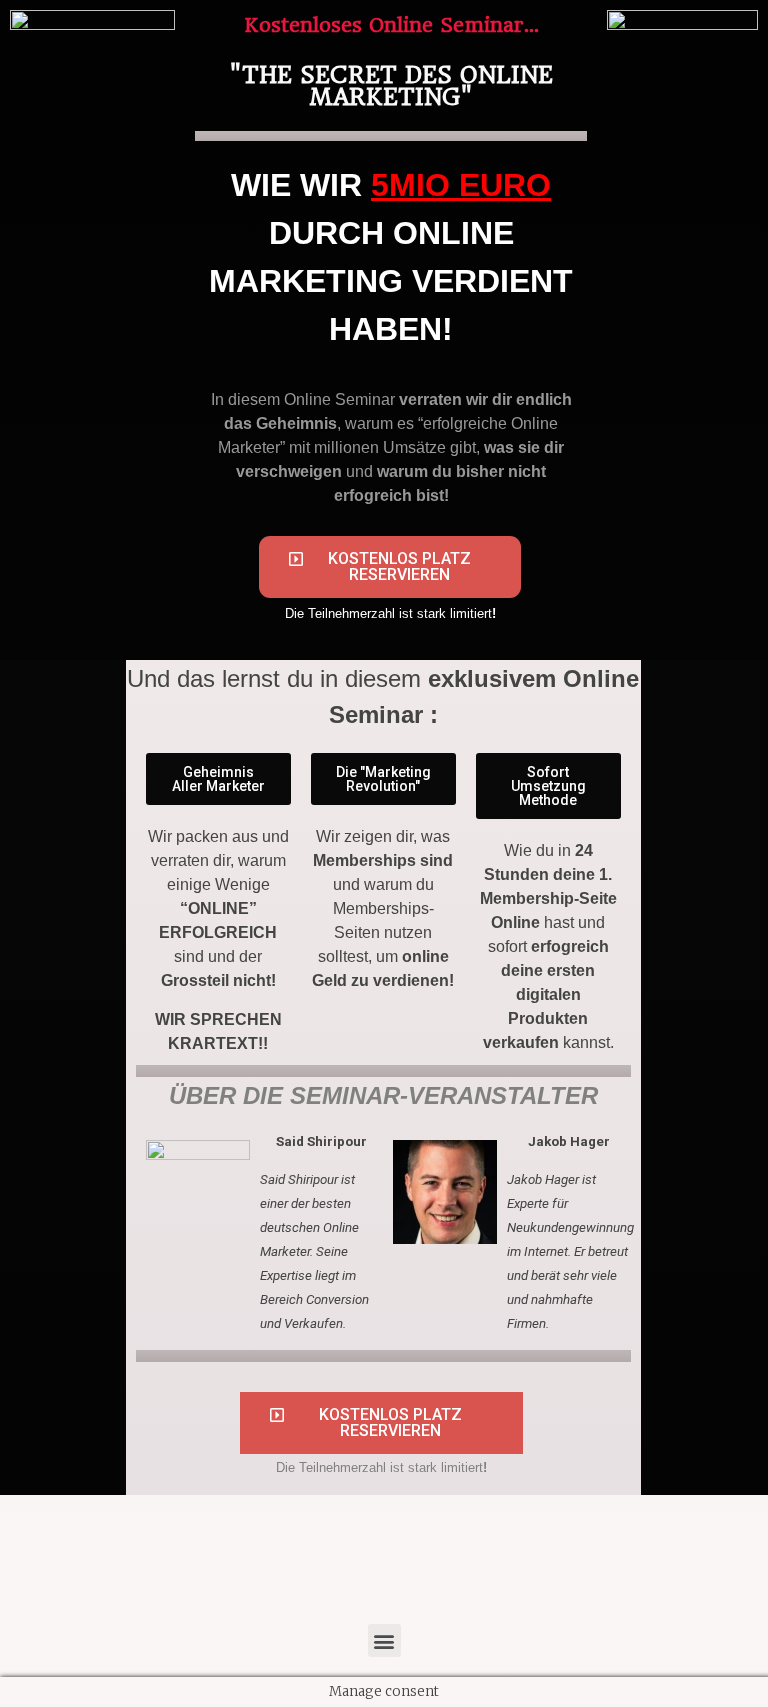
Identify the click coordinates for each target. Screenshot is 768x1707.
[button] (390, 567)
